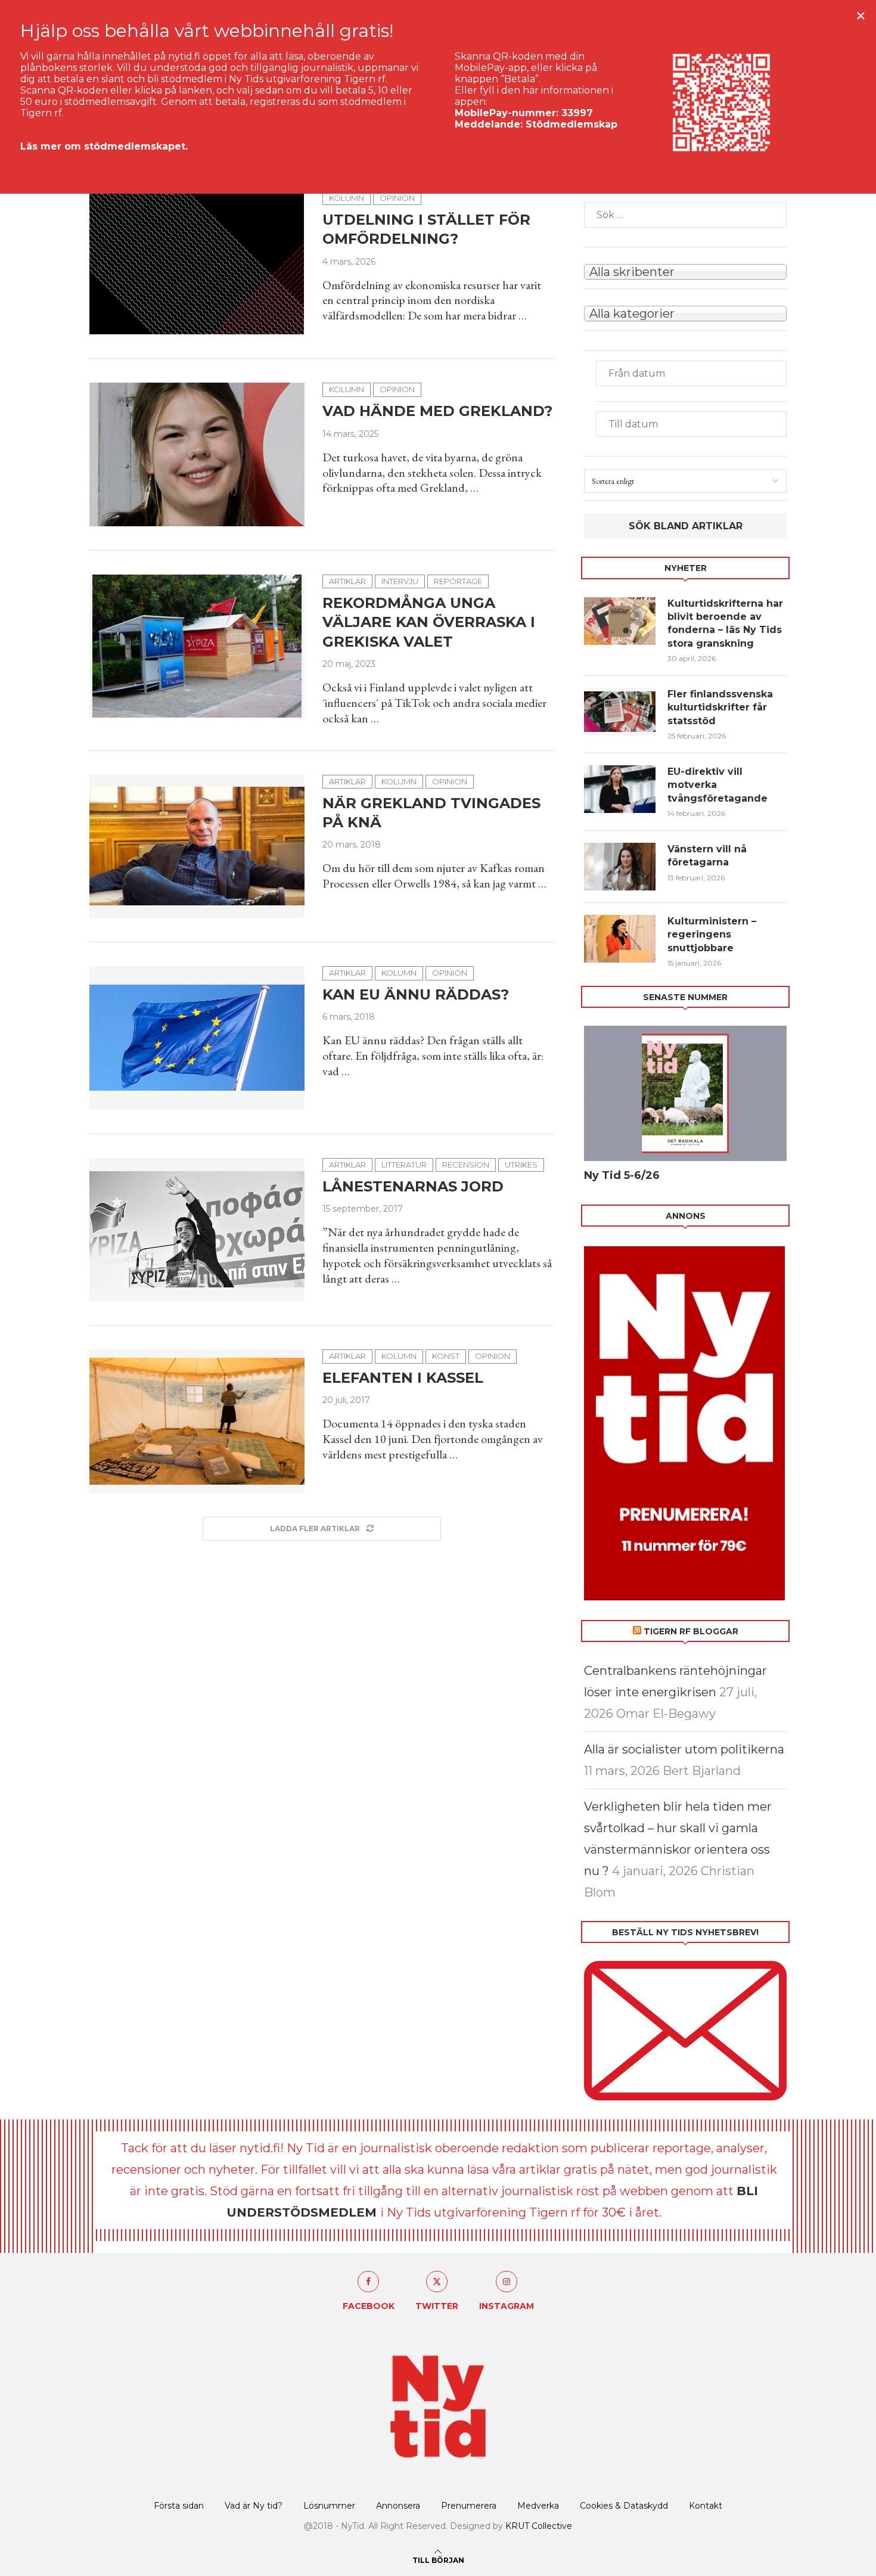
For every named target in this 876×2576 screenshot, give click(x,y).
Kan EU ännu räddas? (416, 994)
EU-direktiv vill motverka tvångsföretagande (719, 785)
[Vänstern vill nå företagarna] (620, 867)
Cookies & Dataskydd (624, 2506)
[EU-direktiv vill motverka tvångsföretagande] (620, 789)
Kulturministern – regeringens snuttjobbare (712, 935)
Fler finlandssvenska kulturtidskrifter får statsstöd (720, 707)
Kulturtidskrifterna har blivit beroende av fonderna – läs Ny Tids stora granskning (725, 623)
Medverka (538, 2506)
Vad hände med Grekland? (437, 411)
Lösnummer (329, 2506)
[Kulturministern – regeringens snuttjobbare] (620, 939)
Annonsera (398, 2506)
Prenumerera (469, 2506)
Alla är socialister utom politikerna (684, 1749)
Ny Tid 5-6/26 (622, 1175)
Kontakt (706, 2506)
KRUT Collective (539, 2526)
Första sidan (179, 2506)
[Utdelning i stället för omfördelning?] (197, 263)
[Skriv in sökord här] (685, 215)
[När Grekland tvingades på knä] (197, 846)
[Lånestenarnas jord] (197, 1230)
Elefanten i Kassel (403, 1378)
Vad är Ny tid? (254, 2506)
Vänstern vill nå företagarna (707, 856)
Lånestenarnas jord (413, 1186)
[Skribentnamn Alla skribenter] (685, 271)
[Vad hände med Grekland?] (197, 454)
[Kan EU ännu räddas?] (197, 1038)
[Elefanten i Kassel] (197, 1421)
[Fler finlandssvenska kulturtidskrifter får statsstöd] (620, 712)
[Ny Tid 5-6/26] (685, 1093)
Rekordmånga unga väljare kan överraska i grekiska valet (429, 622)
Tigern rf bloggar (691, 1631)
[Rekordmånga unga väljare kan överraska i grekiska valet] (197, 646)
